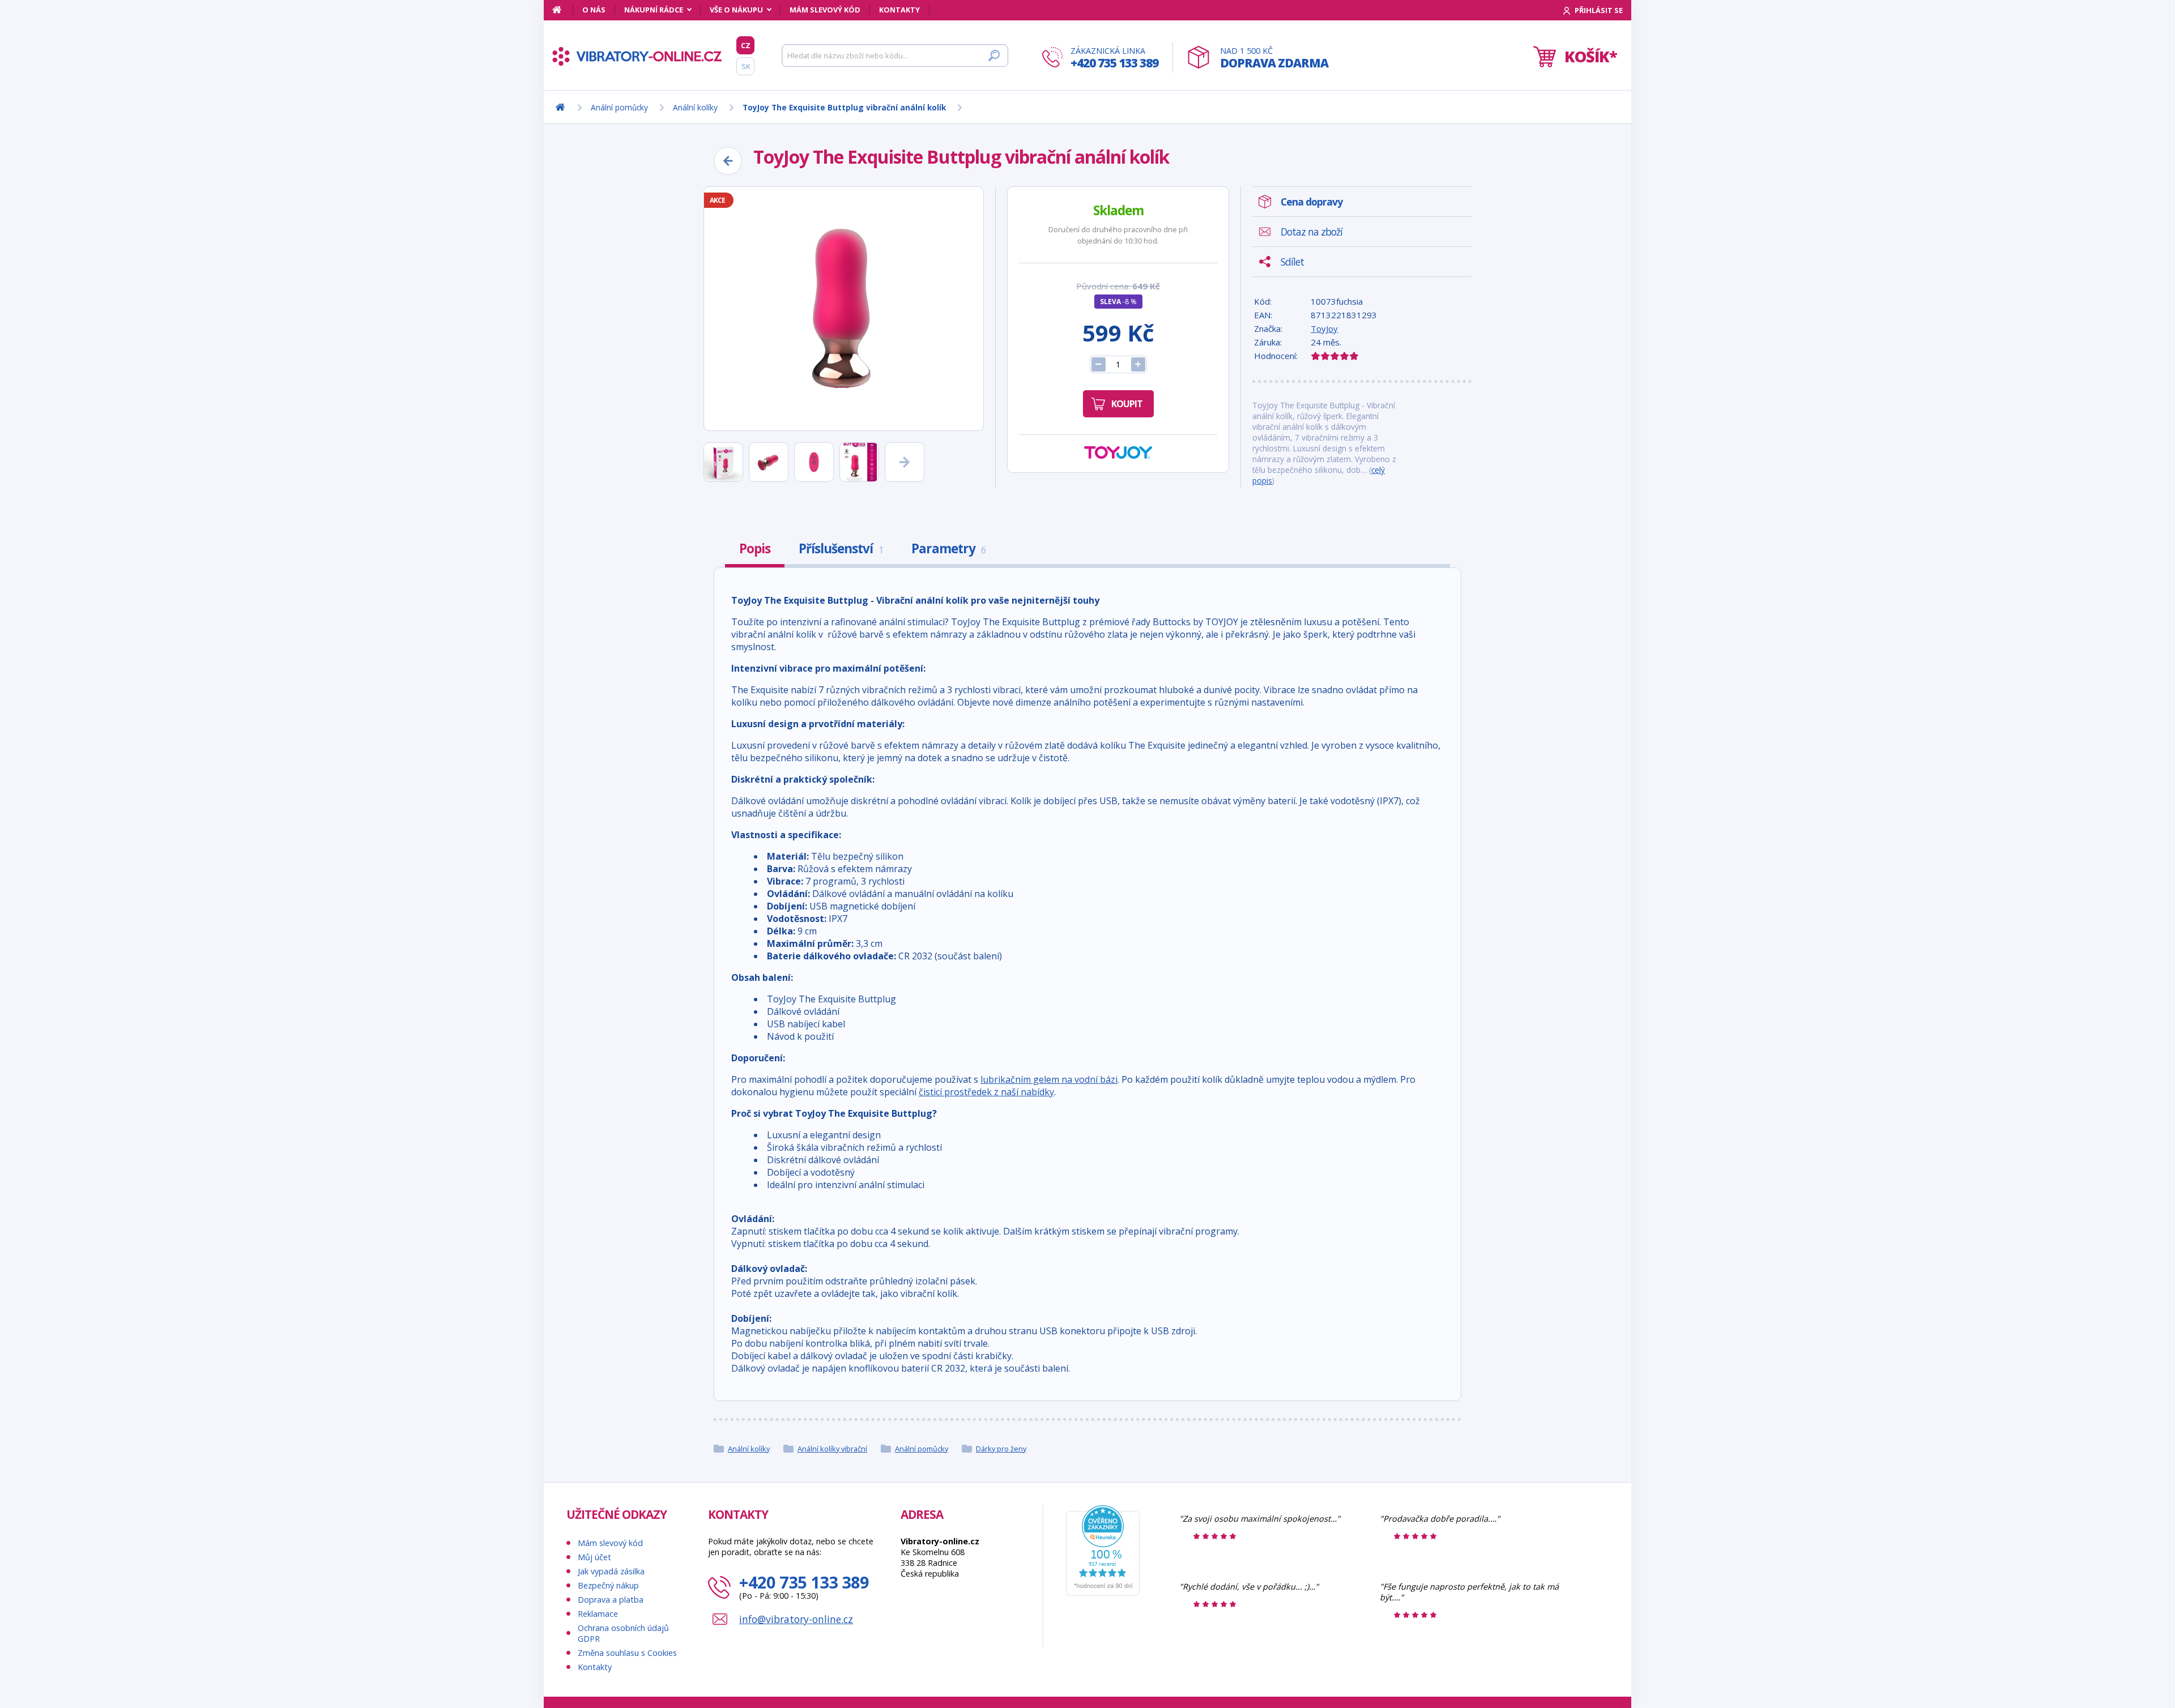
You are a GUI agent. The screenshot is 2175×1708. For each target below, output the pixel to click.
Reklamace (598, 1614)
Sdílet (1292, 262)
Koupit (1127, 404)
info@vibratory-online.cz (796, 1619)
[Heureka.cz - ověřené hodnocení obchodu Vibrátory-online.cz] (1103, 1593)
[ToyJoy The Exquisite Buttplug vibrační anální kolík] (844, 309)
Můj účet (594, 1557)
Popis (755, 548)
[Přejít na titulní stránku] (637, 56)
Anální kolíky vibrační (832, 1449)
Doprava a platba (611, 1600)
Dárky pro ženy (1001, 1449)
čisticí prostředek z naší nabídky (986, 1092)
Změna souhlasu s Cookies (627, 1653)
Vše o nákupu (736, 10)
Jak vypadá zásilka (611, 1571)
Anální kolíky (749, 1449)
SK (746, 66)
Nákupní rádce (654, 10)
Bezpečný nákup (608, 1585)
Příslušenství (841, 548)
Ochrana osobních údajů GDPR (623, 1633)
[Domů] (563, 10)
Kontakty (899, 10)
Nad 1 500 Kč (1274, 58)
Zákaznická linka (1114, 58)
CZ (746, 45)
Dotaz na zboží (1312, 232)
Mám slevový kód (825, 10)
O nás (594, 10)
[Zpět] (728, 161)
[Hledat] (994, 55)
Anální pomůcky (922, 1449)
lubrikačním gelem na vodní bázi (1049, 1079)
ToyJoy (1324, 328)
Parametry (948, 548)
